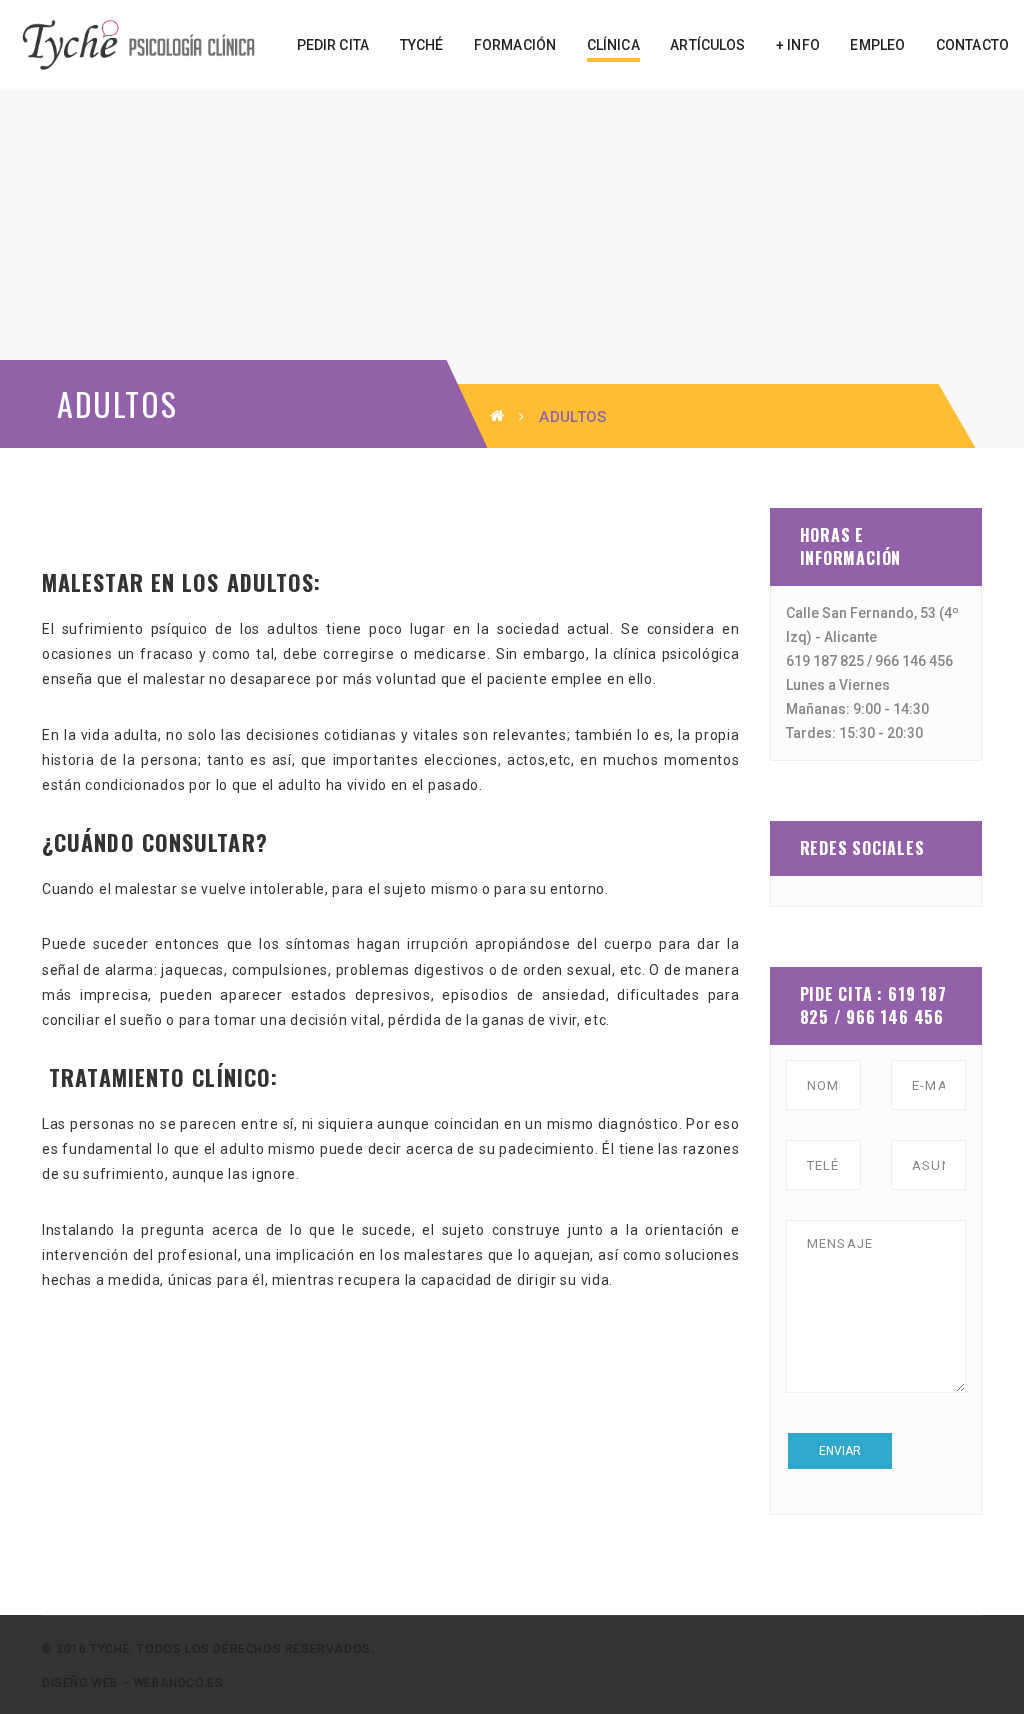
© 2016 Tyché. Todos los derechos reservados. (208, 1649)
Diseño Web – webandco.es (132, 1683)
